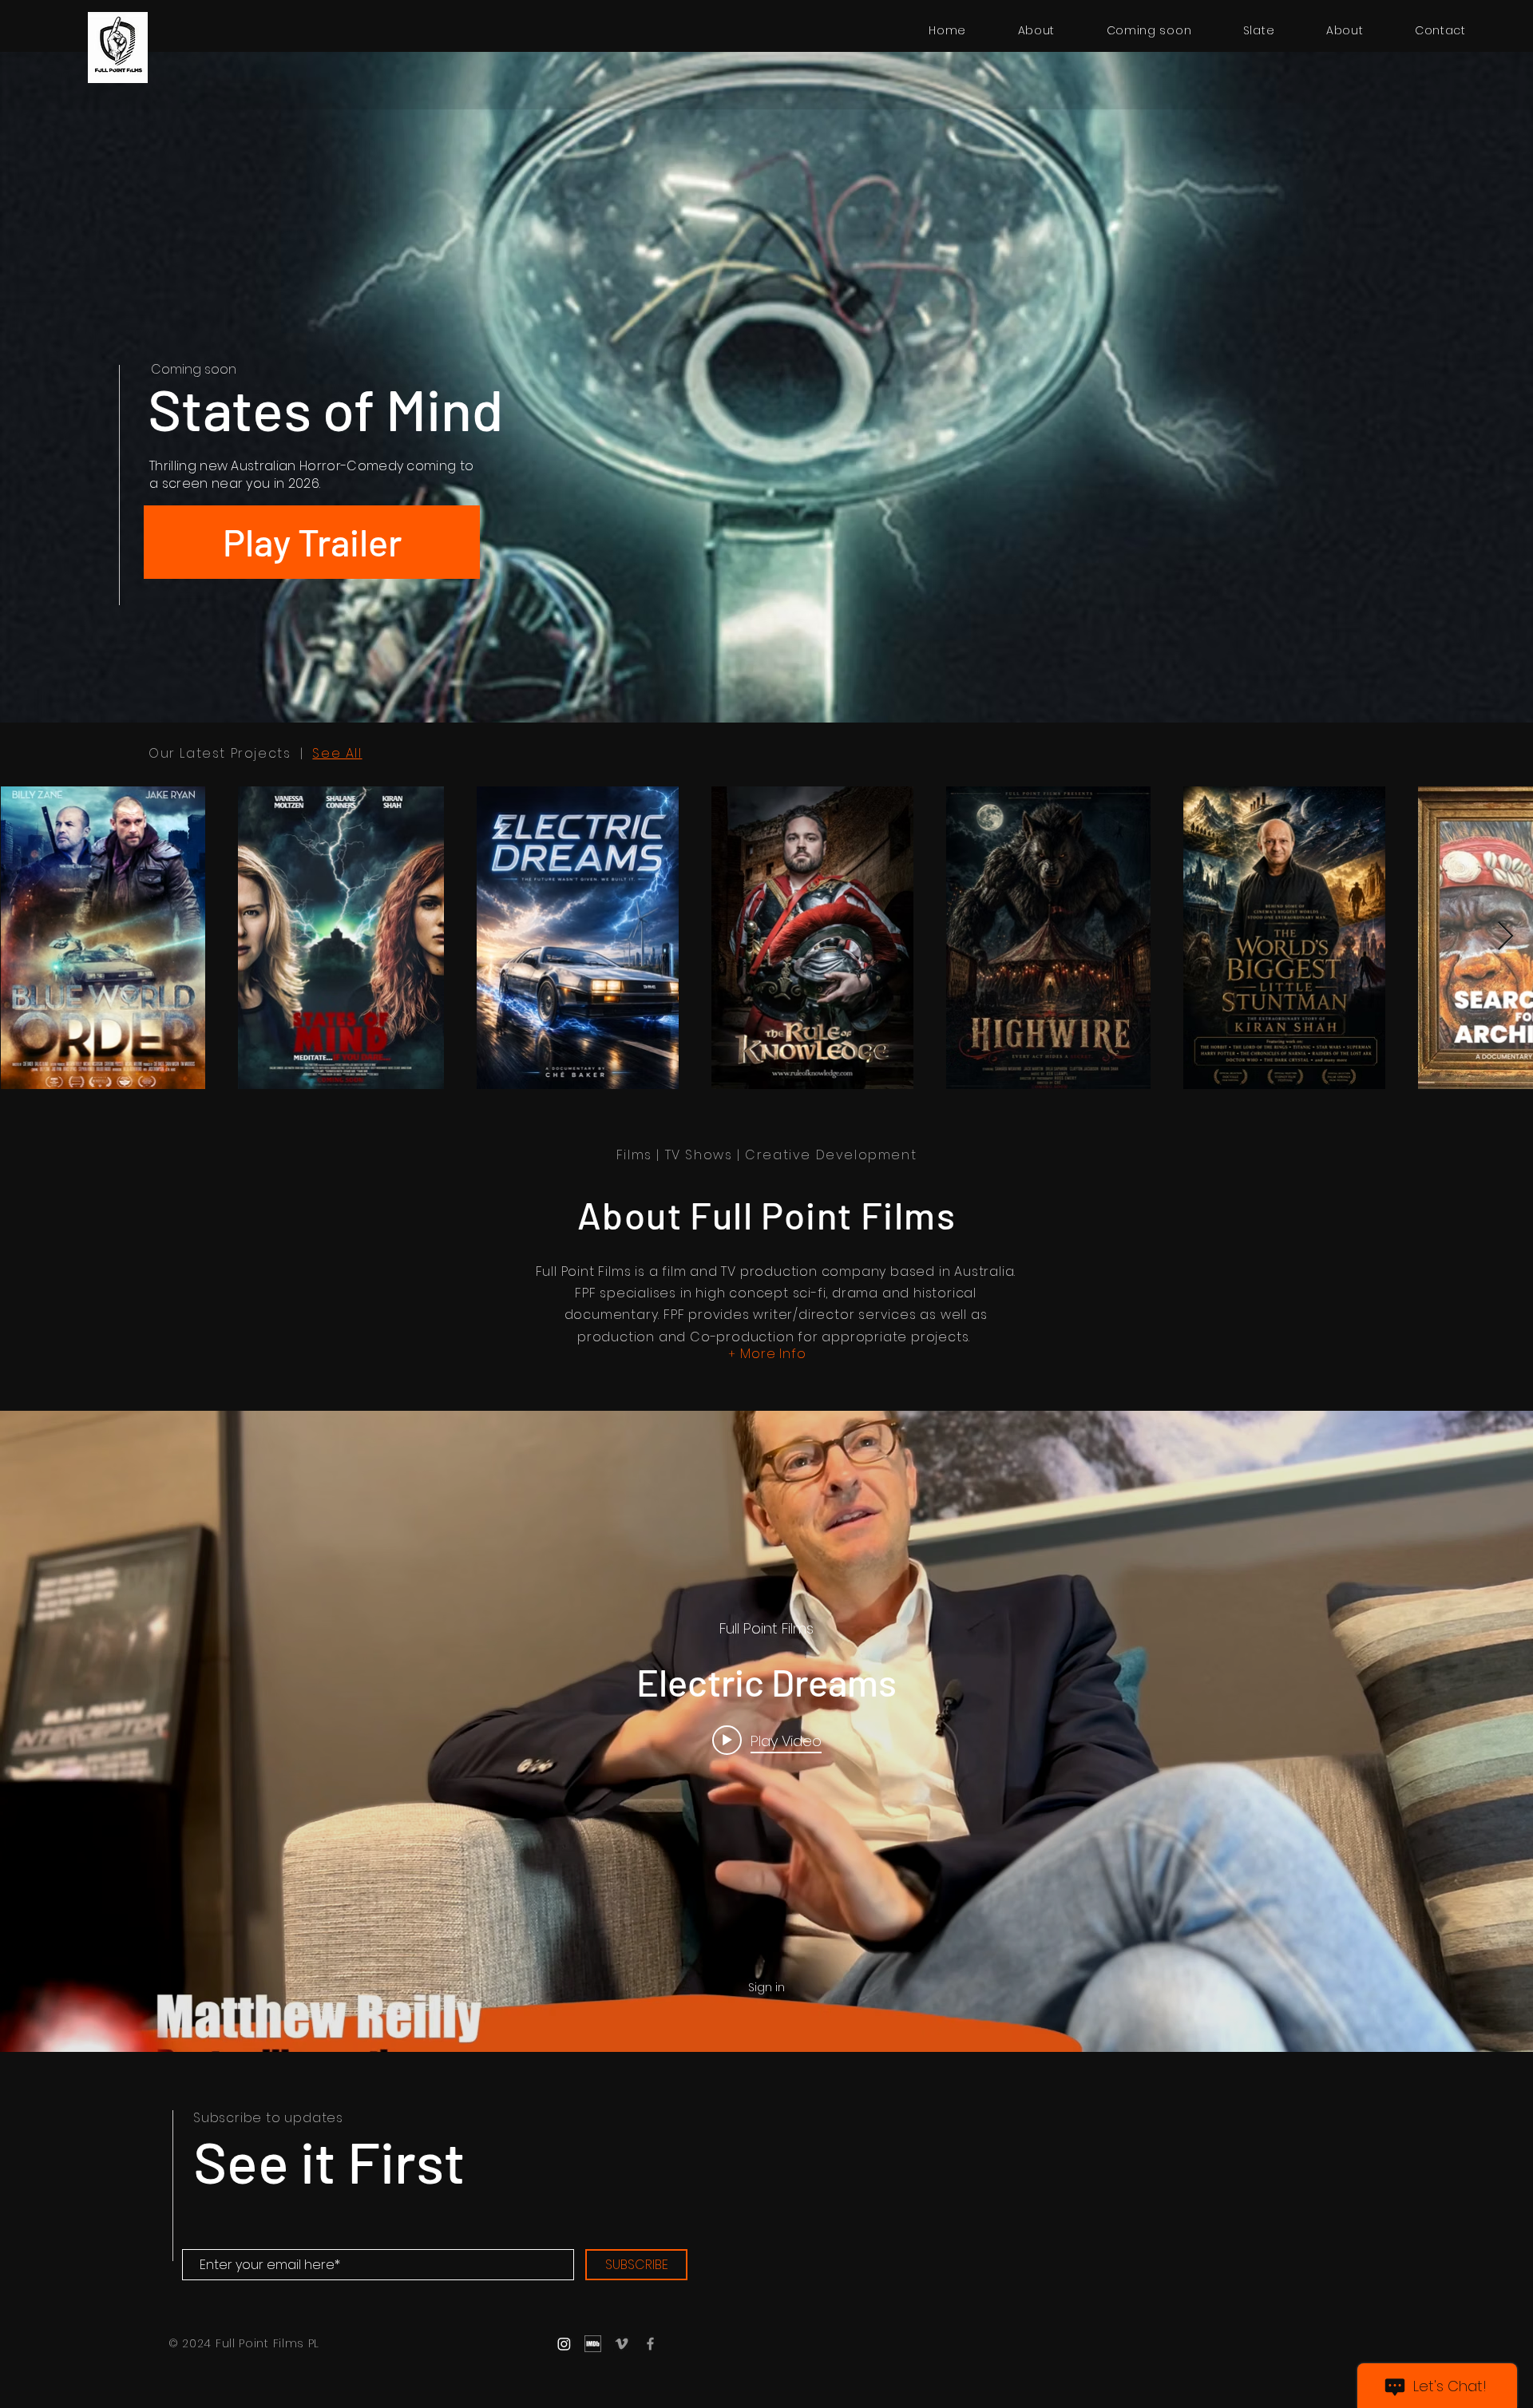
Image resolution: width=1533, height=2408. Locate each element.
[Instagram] (564, 2344)
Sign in (766, 1987)
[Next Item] (1505, 937)
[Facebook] (650, 2344)
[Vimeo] (622, 2344)
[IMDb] (593, 2344)
